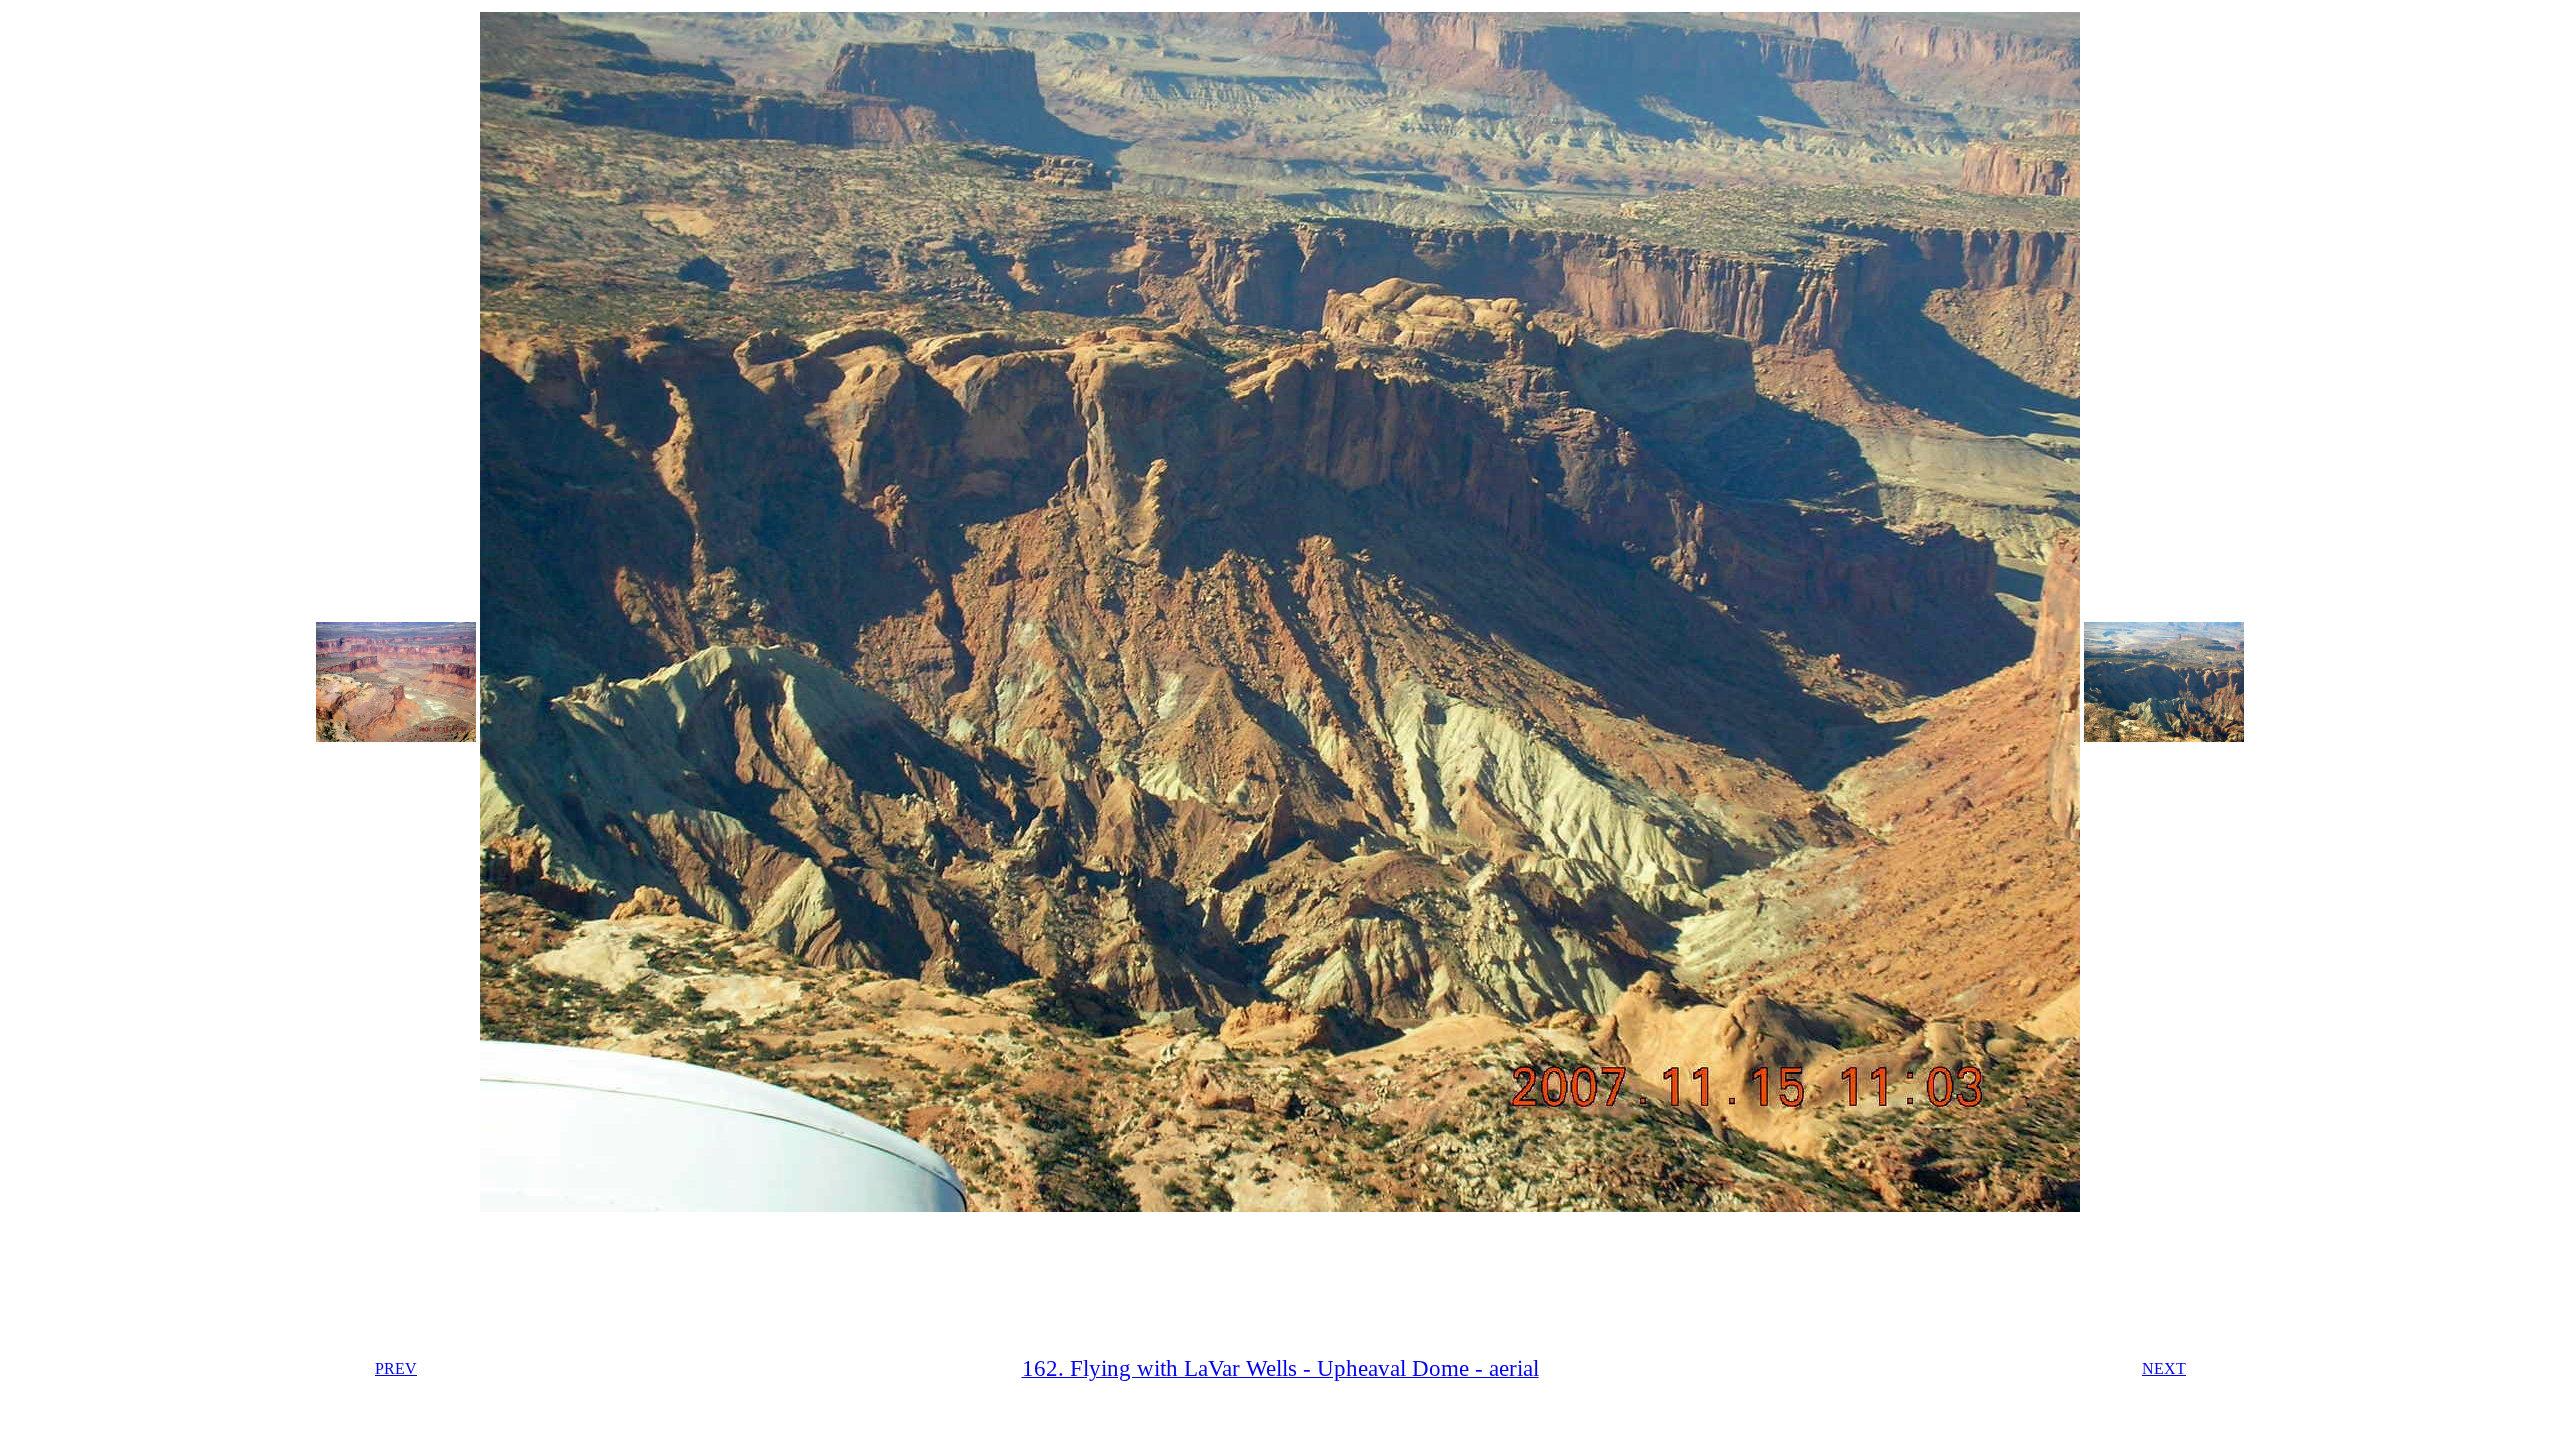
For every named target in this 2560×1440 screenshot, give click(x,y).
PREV (396, 1368)
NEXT (2164, 1368)
